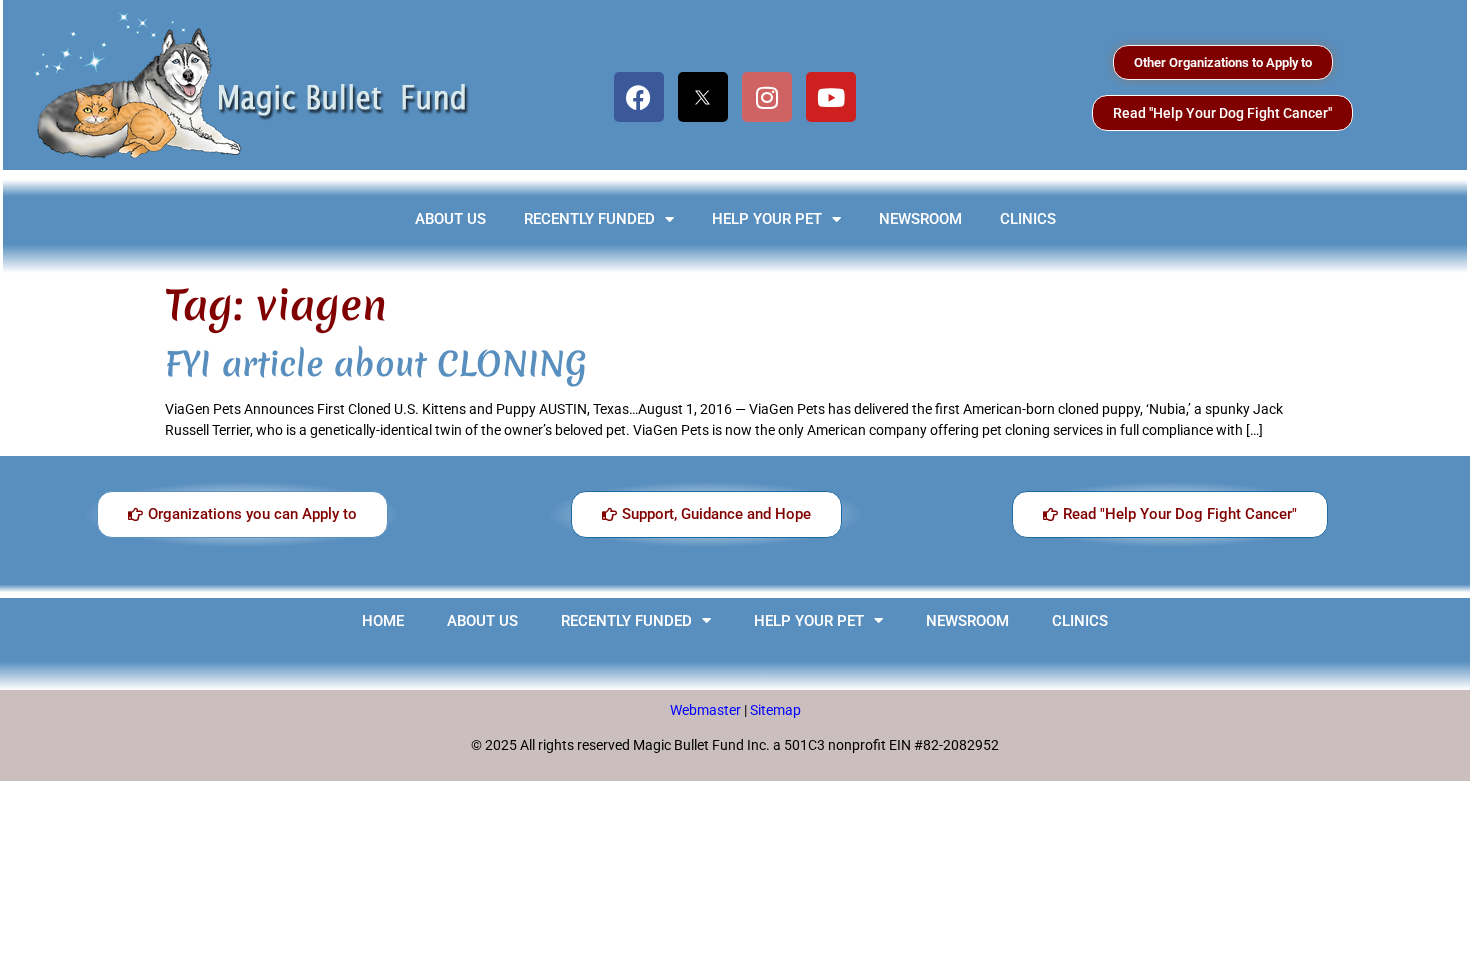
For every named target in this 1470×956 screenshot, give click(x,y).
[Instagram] (767, 97)
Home (383, 621)
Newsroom (920, 219)
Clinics (1028, 219)
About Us (450, 219)
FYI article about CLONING (376, 364)
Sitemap (775, 710)
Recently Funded (589, 219)
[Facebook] (639, 97)
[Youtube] (831, 97)
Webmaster (707, 710)
